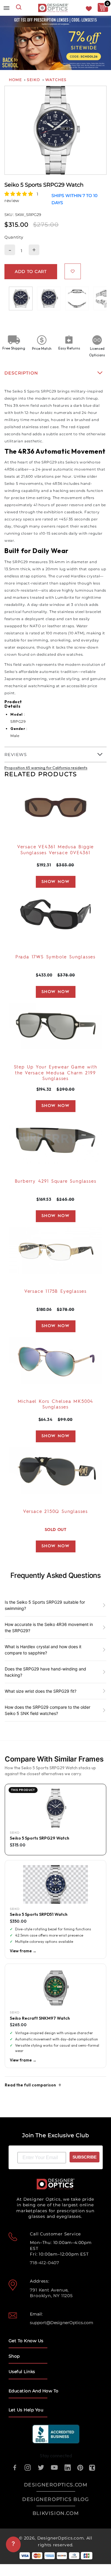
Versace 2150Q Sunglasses (55, 1512)
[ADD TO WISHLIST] (73, 271)
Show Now (55, 882)
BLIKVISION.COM (56, 2513)
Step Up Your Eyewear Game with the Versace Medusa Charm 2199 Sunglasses (56, 1073)
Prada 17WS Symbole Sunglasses (55, 957)
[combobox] (19, 8)
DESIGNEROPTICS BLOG (55, 2499)
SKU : (10, 215)
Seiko (33, 80)
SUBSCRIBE (85, 2157)
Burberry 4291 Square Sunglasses (56, 1182)
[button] (19, 194)
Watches (56, 80)
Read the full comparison (30, 2085)
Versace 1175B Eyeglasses (55, 1292)
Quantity (14, 237)
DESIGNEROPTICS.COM (56, 2485)
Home (15, 80)
